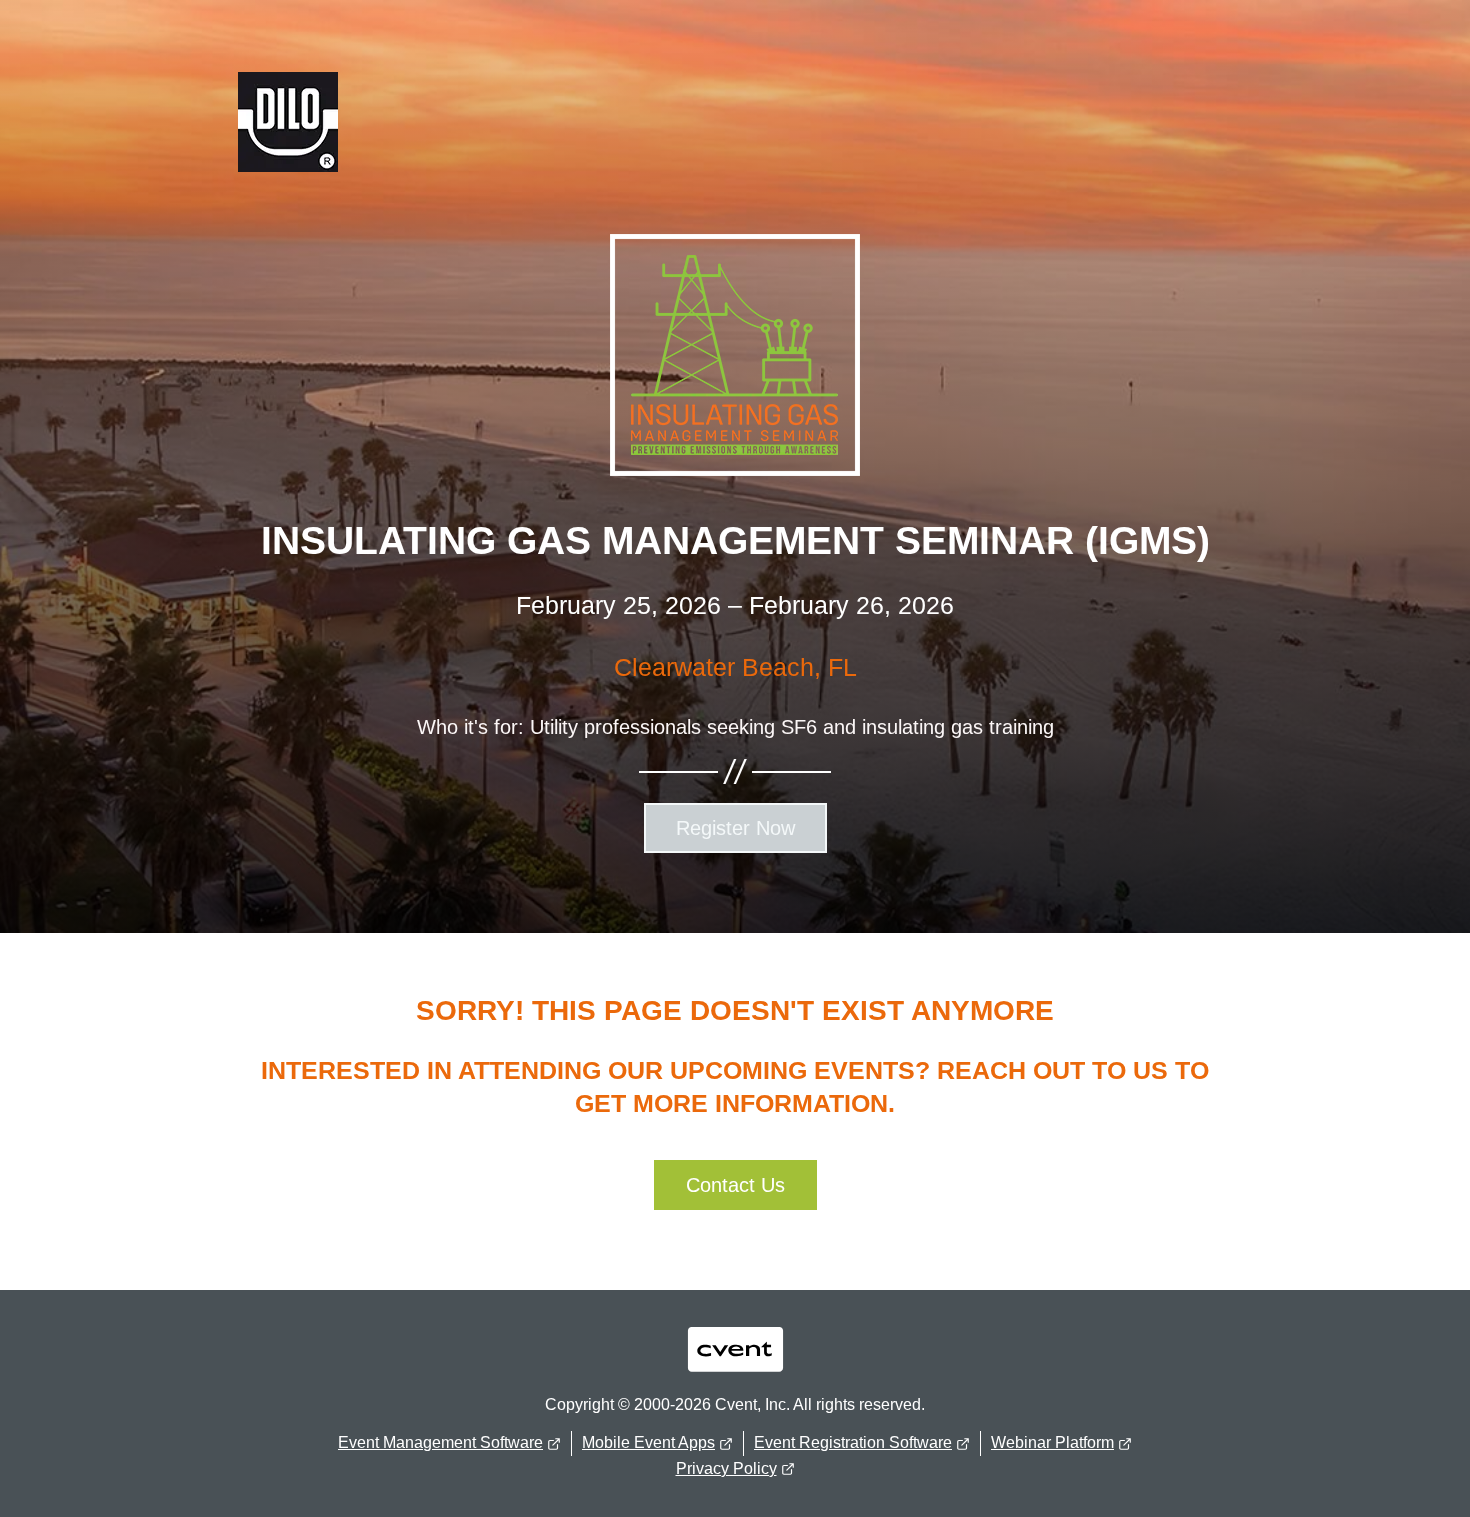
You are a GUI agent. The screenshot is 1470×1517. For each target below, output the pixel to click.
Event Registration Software (853, 1442)
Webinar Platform (1052, 1442)
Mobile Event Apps (648, 1442)
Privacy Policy (726, 1468)
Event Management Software (440, 1442)
